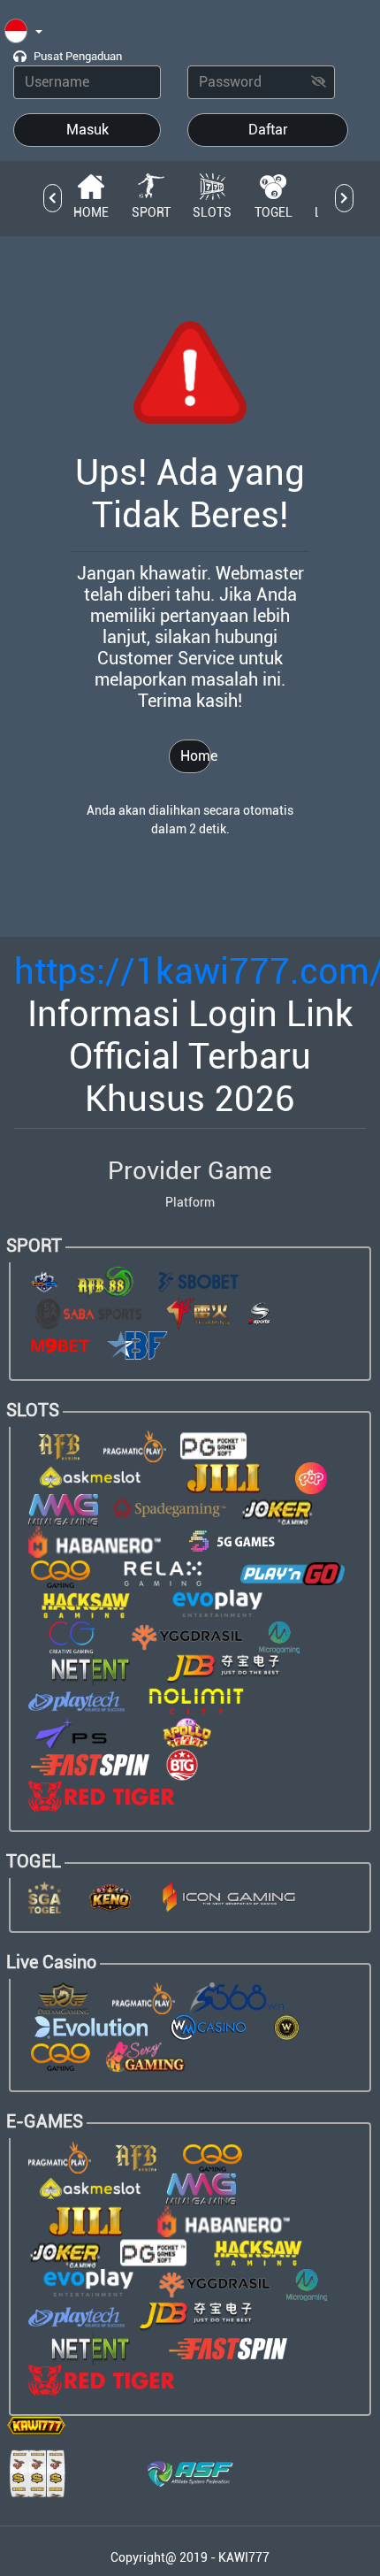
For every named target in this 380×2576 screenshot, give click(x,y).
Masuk (87, 130)
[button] (23, 32)
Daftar (268, 130)
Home (196, 756)
